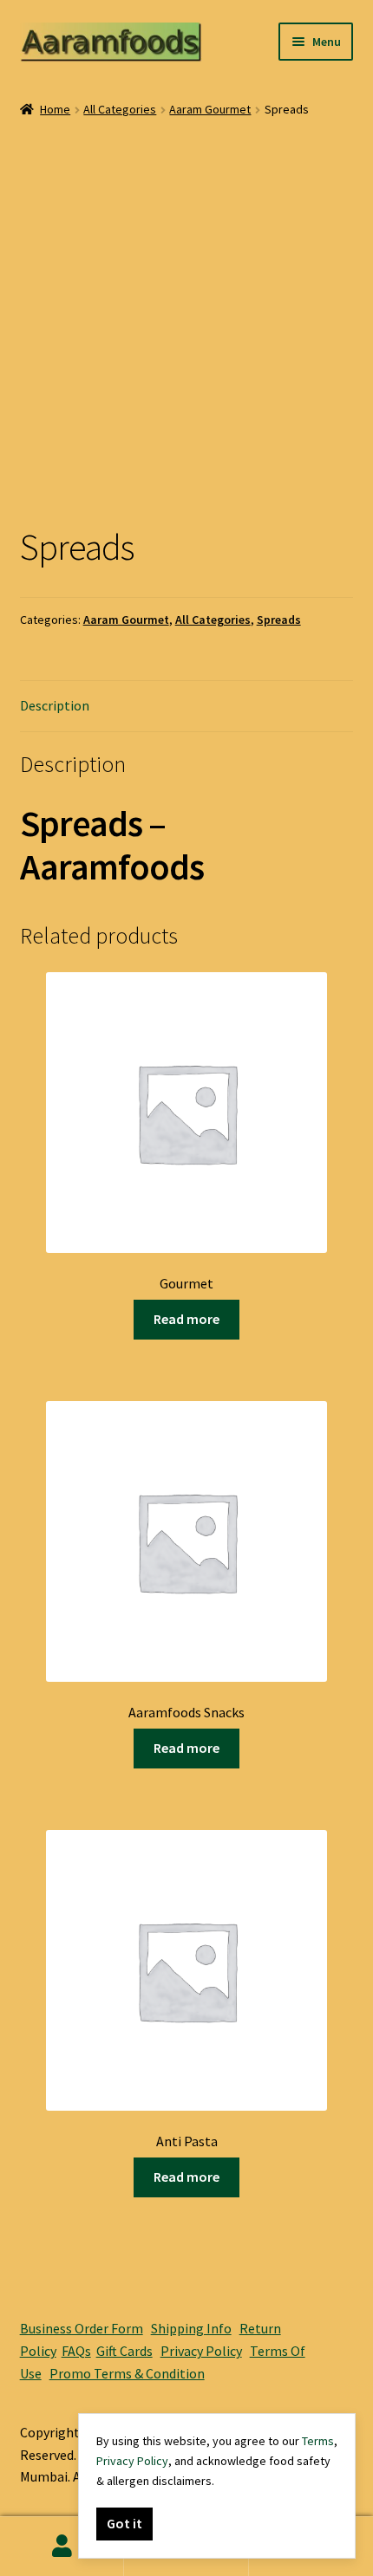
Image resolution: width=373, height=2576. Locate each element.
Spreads (279, 620)
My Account (62, 2547)
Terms (318, 2441)
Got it (124, 2523)
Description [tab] (55, 705)
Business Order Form (82, 2328)
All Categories (120, 109)
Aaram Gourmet (210, 109)
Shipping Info (191, 2328)
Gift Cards (124, 2351)
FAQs (76, 2351)
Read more (186, 1319)
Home (55, 109)
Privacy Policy (201, 2351)
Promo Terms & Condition (127, 2373)
